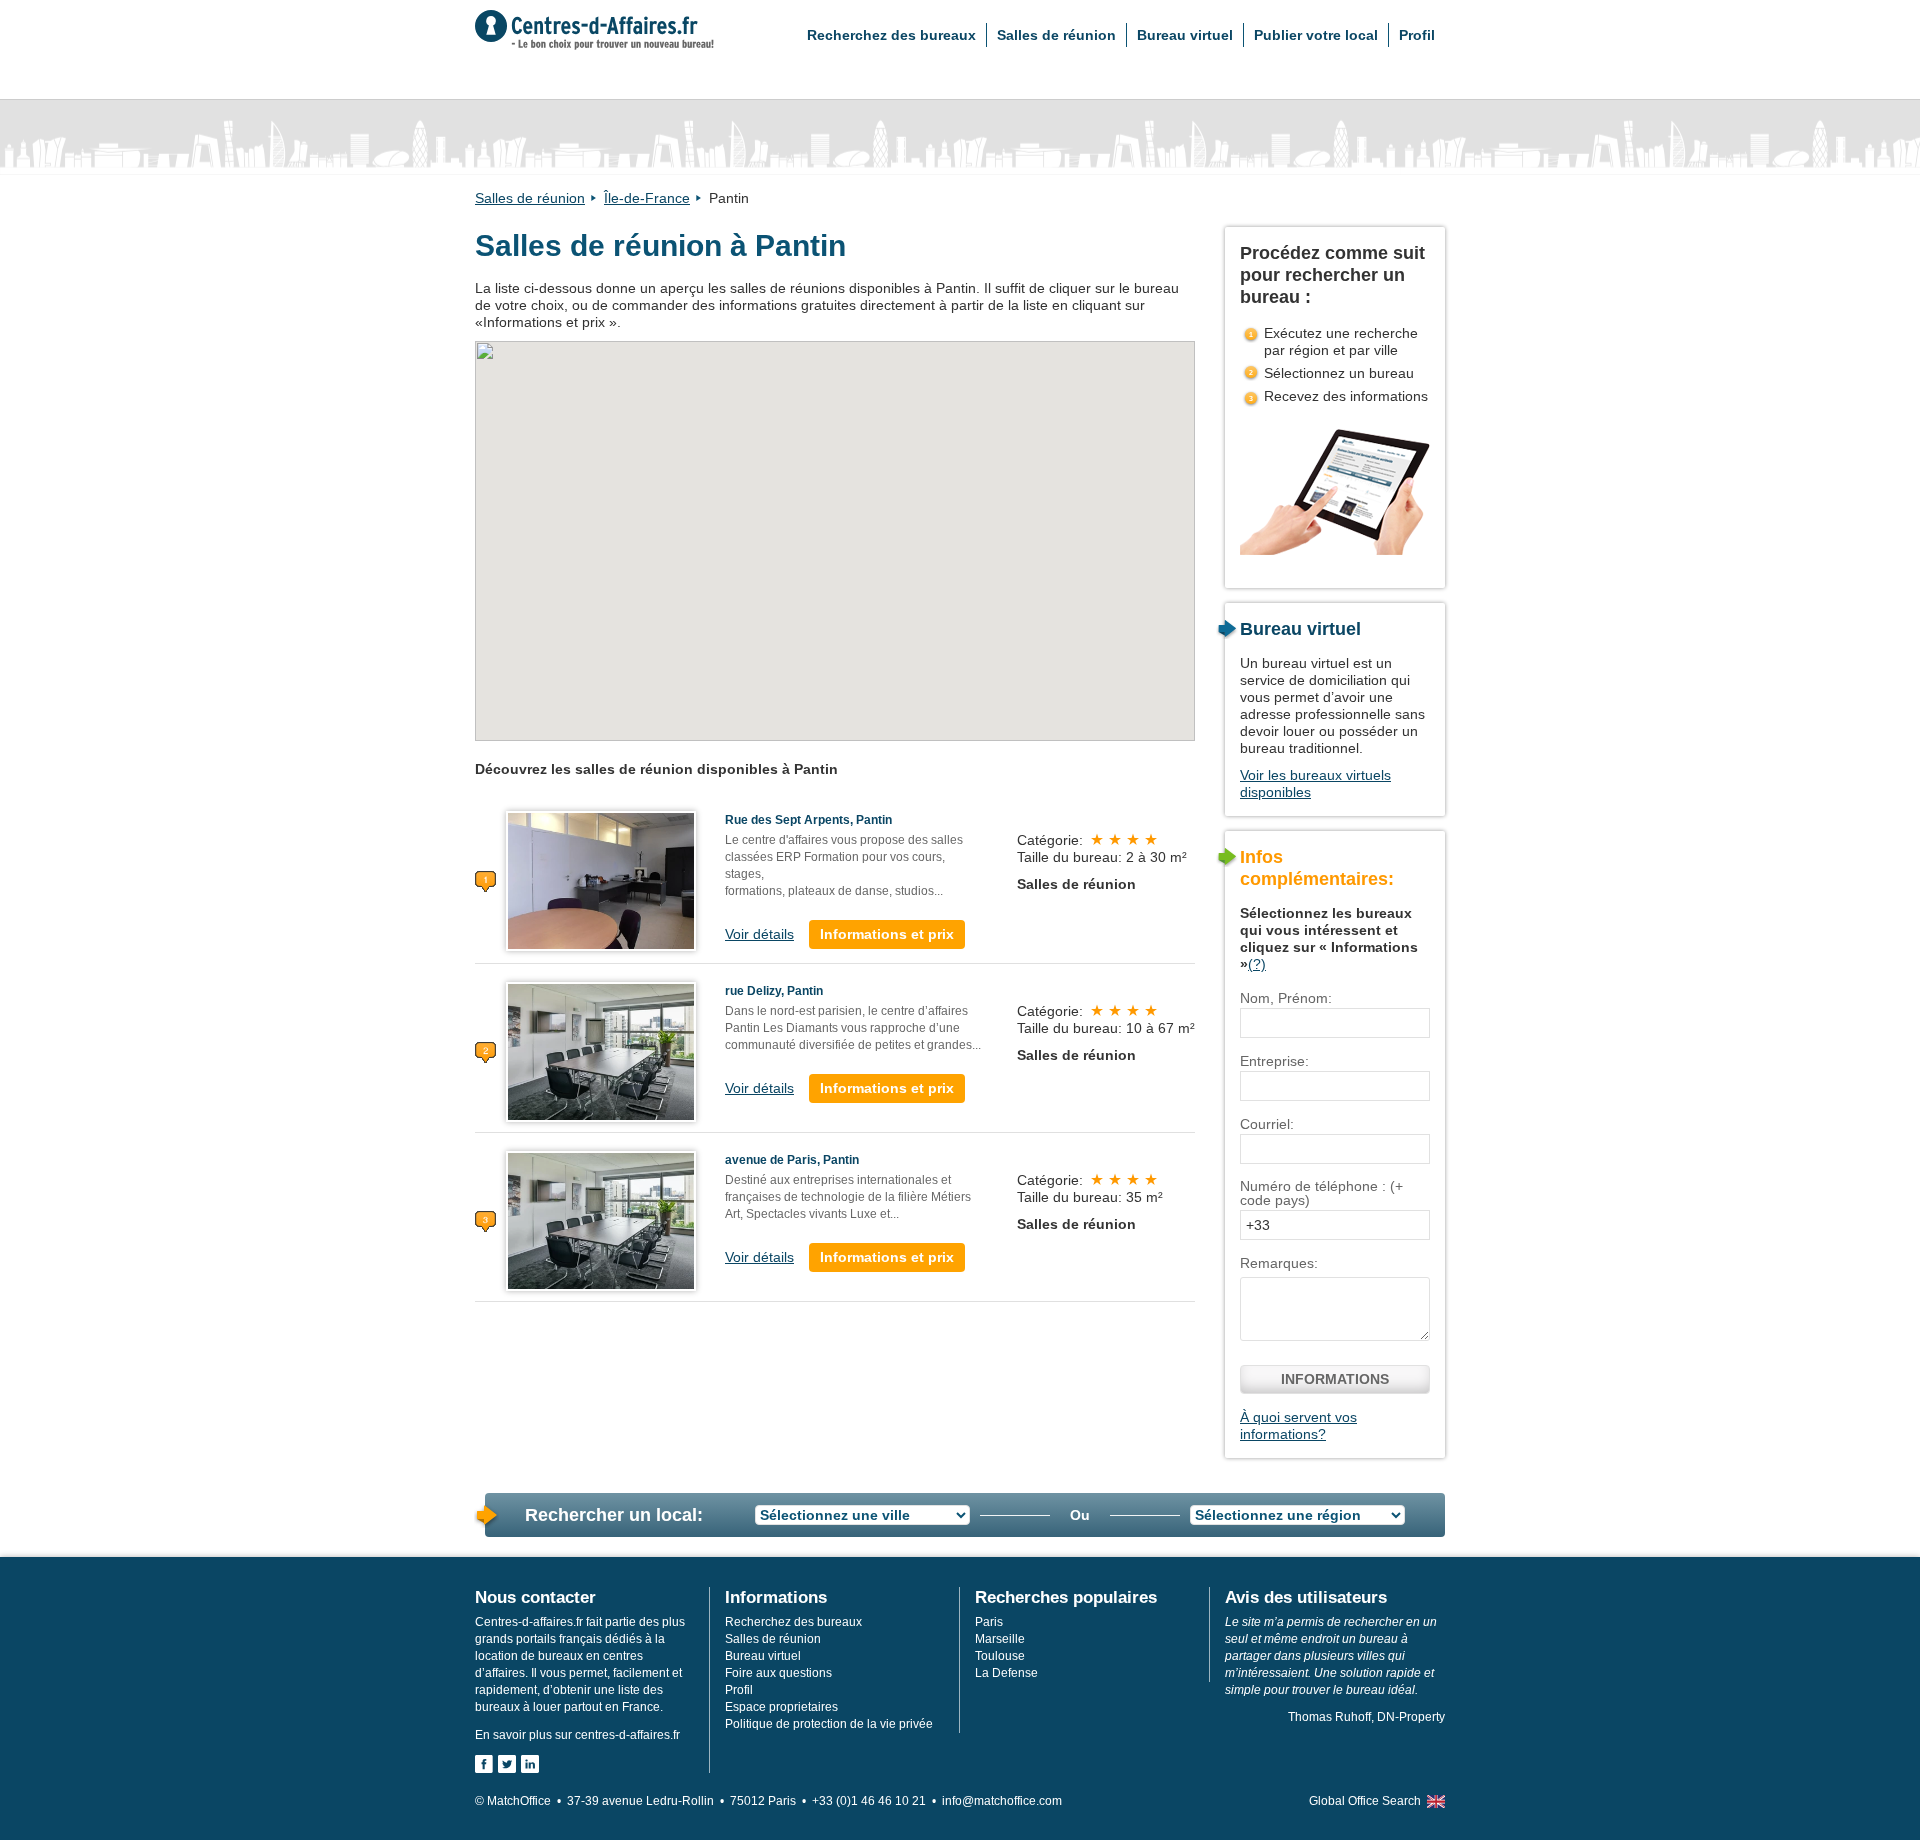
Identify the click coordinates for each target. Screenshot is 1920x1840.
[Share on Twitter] (507, 1764)
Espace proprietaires (781, 1707)
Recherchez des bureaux (891, 35)
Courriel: (1267, 1124)
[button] (803, 450)
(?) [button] (1257, 964)
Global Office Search (1365, 1801)
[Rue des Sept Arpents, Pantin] (601, 880)
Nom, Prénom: (1286, 998)
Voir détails (759, 934)
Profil (1417, 35)
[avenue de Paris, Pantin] (601, 1220)
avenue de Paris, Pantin (792, 1160)
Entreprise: (1274, 1061)
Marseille (1000, 1639)
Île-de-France (647, 198)
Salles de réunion (1056, 35)
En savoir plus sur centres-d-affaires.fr (577, 1735)
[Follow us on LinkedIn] (530, 1764)
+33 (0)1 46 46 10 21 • (877, 1801)
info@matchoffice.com (1002, 1801)
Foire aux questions (778, 1673)
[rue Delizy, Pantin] (601, 1051)
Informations (1335, 1379)
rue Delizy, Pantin (774, 991)
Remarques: (1279, 1263)
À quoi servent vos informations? (1298, 1425)
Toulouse (1000, 1656)
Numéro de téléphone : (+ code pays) (1321, 1193)
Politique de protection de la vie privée (829, 1724)
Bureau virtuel (1185, 35)
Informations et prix (887, 934)
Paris (989, 1622)
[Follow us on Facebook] (484, 1764)
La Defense (1006, 1673)
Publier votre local (1316, 35)
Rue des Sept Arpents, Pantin (808, 820)
